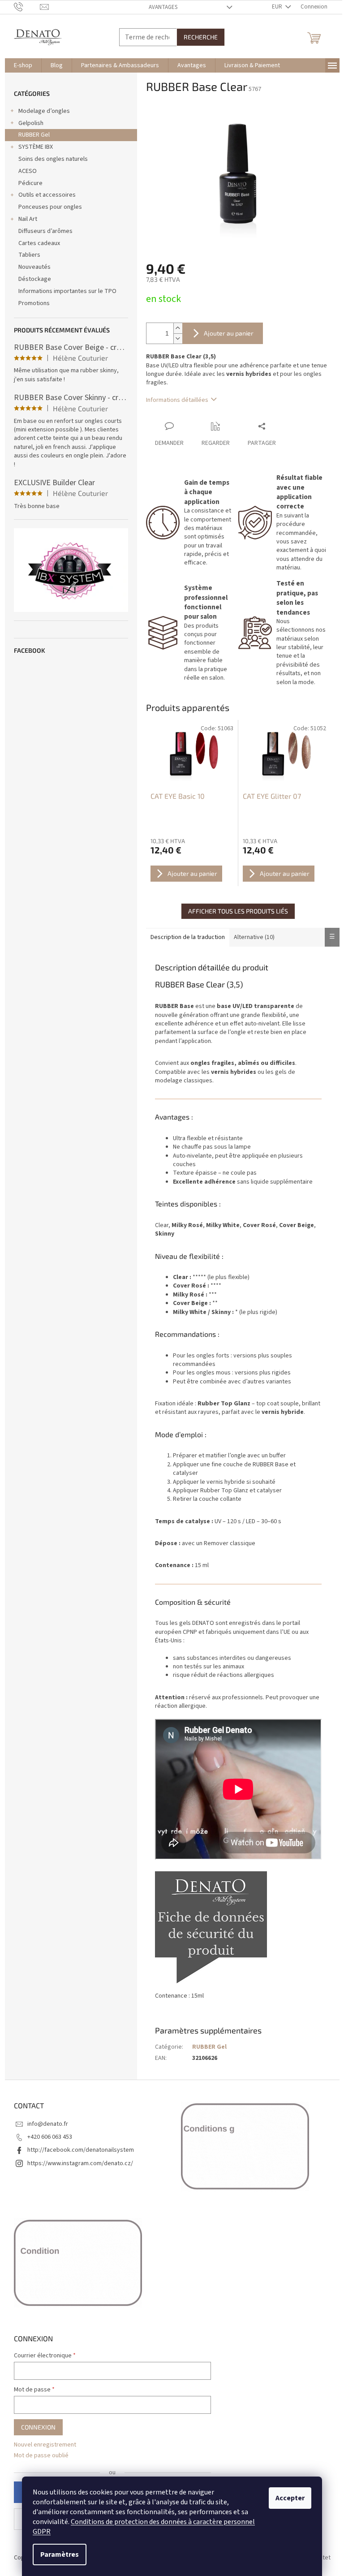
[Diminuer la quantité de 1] (178, 338)
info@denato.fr (48, 2124)
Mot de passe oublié (41, 2456)
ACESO (28, 171)
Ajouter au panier (229, 333)
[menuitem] (23, 65)
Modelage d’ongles (44, 111)
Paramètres (60, 2554)
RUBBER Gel (34, 135)
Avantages (163, 7)
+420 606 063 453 (50, 2137)
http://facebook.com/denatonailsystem (81, 2150)
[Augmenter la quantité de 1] (178, 328)
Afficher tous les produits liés (238, 911)
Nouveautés (34, 267)
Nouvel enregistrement (45, 2445)
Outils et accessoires (47, 195)
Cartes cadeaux (39, 243)
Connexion (38, 2427)
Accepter (290, 2498)
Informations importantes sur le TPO (67, 291)
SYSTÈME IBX (36, 147)
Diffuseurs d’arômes (45, 231)
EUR (278, 7)
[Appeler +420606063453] (27, 7)
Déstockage (35, 279)
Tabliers (29, 255)
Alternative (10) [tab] (254, 937)
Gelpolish (31, 123)
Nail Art (28, 219)
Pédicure (30, 183)
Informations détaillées (177, 400)
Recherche (201, 37)
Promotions (34, 303)
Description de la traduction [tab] (188, 937)
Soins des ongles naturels (53, 159)
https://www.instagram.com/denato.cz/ (80, 2163)
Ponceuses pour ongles (50, 207)
